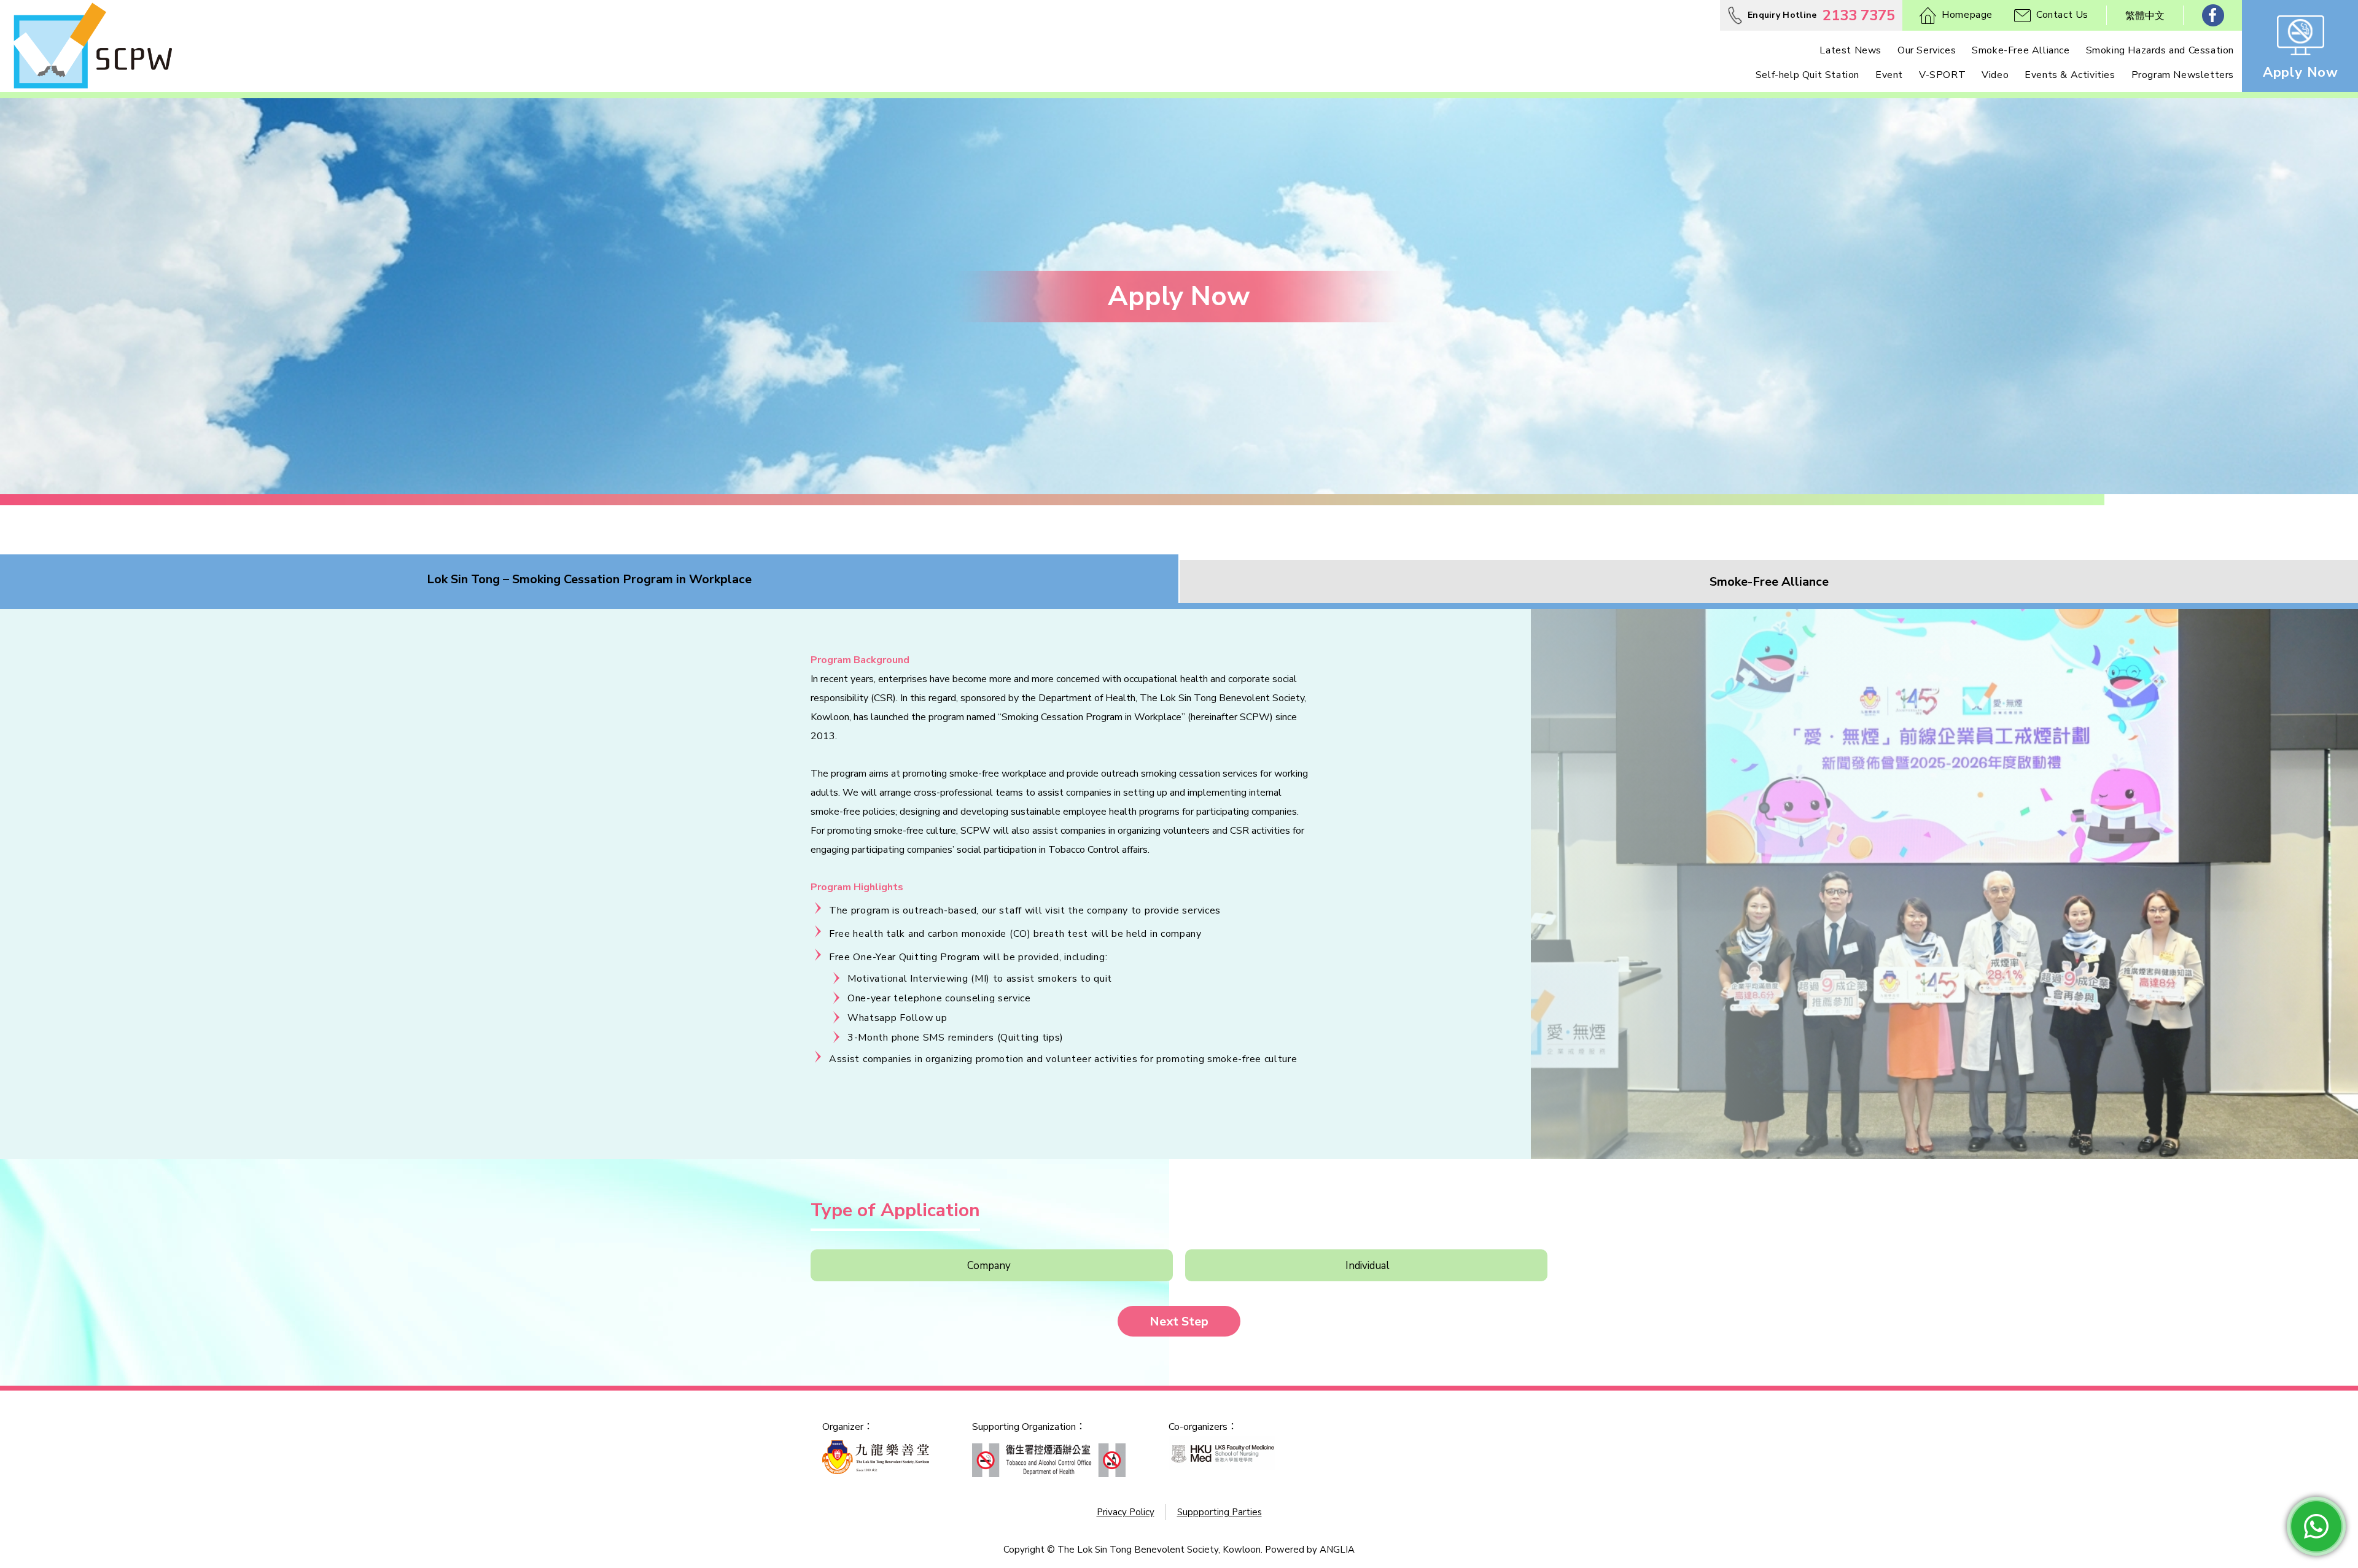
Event (1889, 75)
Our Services (1927, 50)
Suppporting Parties (1220, 1512)
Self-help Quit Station (1807, 75)
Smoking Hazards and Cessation (2160, 50)
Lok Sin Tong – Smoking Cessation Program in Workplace (589, 579)
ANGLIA (1337, 1550)
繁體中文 (2145, 16)
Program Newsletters (2183, 75)
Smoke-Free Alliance (2021, 50)
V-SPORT (1942, 75)
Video (1995, 75)
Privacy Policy (1126, 1512)
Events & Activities (2070, 75)
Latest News (1850, 50)
